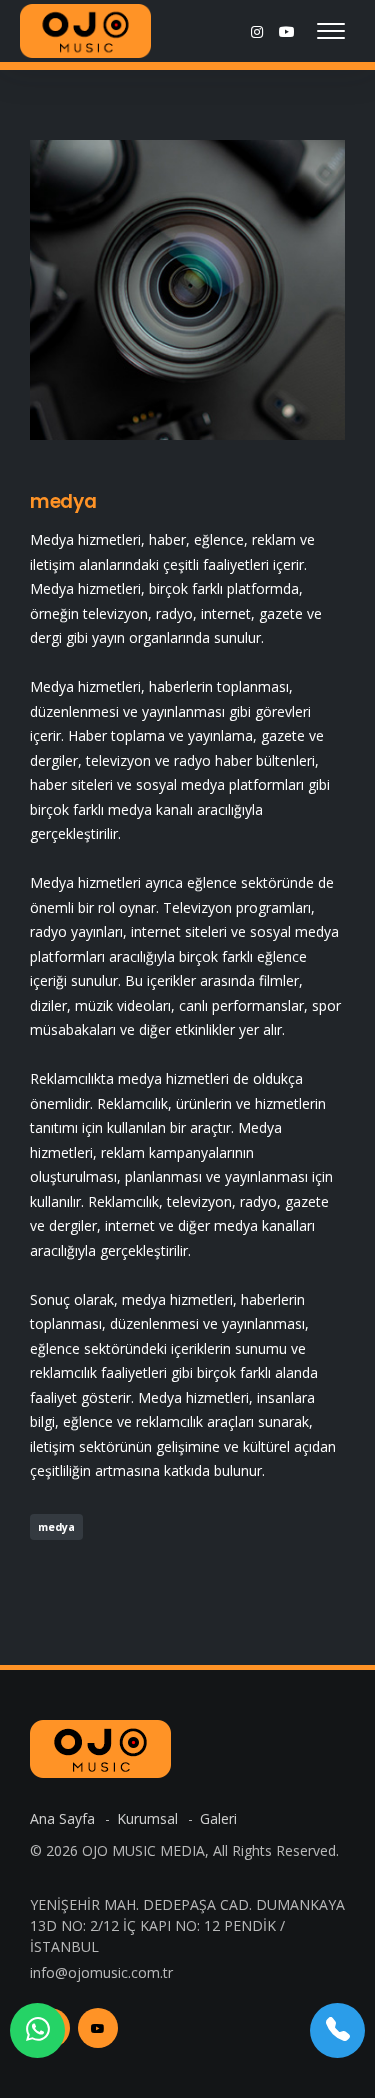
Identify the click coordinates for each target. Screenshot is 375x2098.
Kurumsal (149, 1818)
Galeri (218, 1818)
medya (63, 501)
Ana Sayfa (64, 1818)
